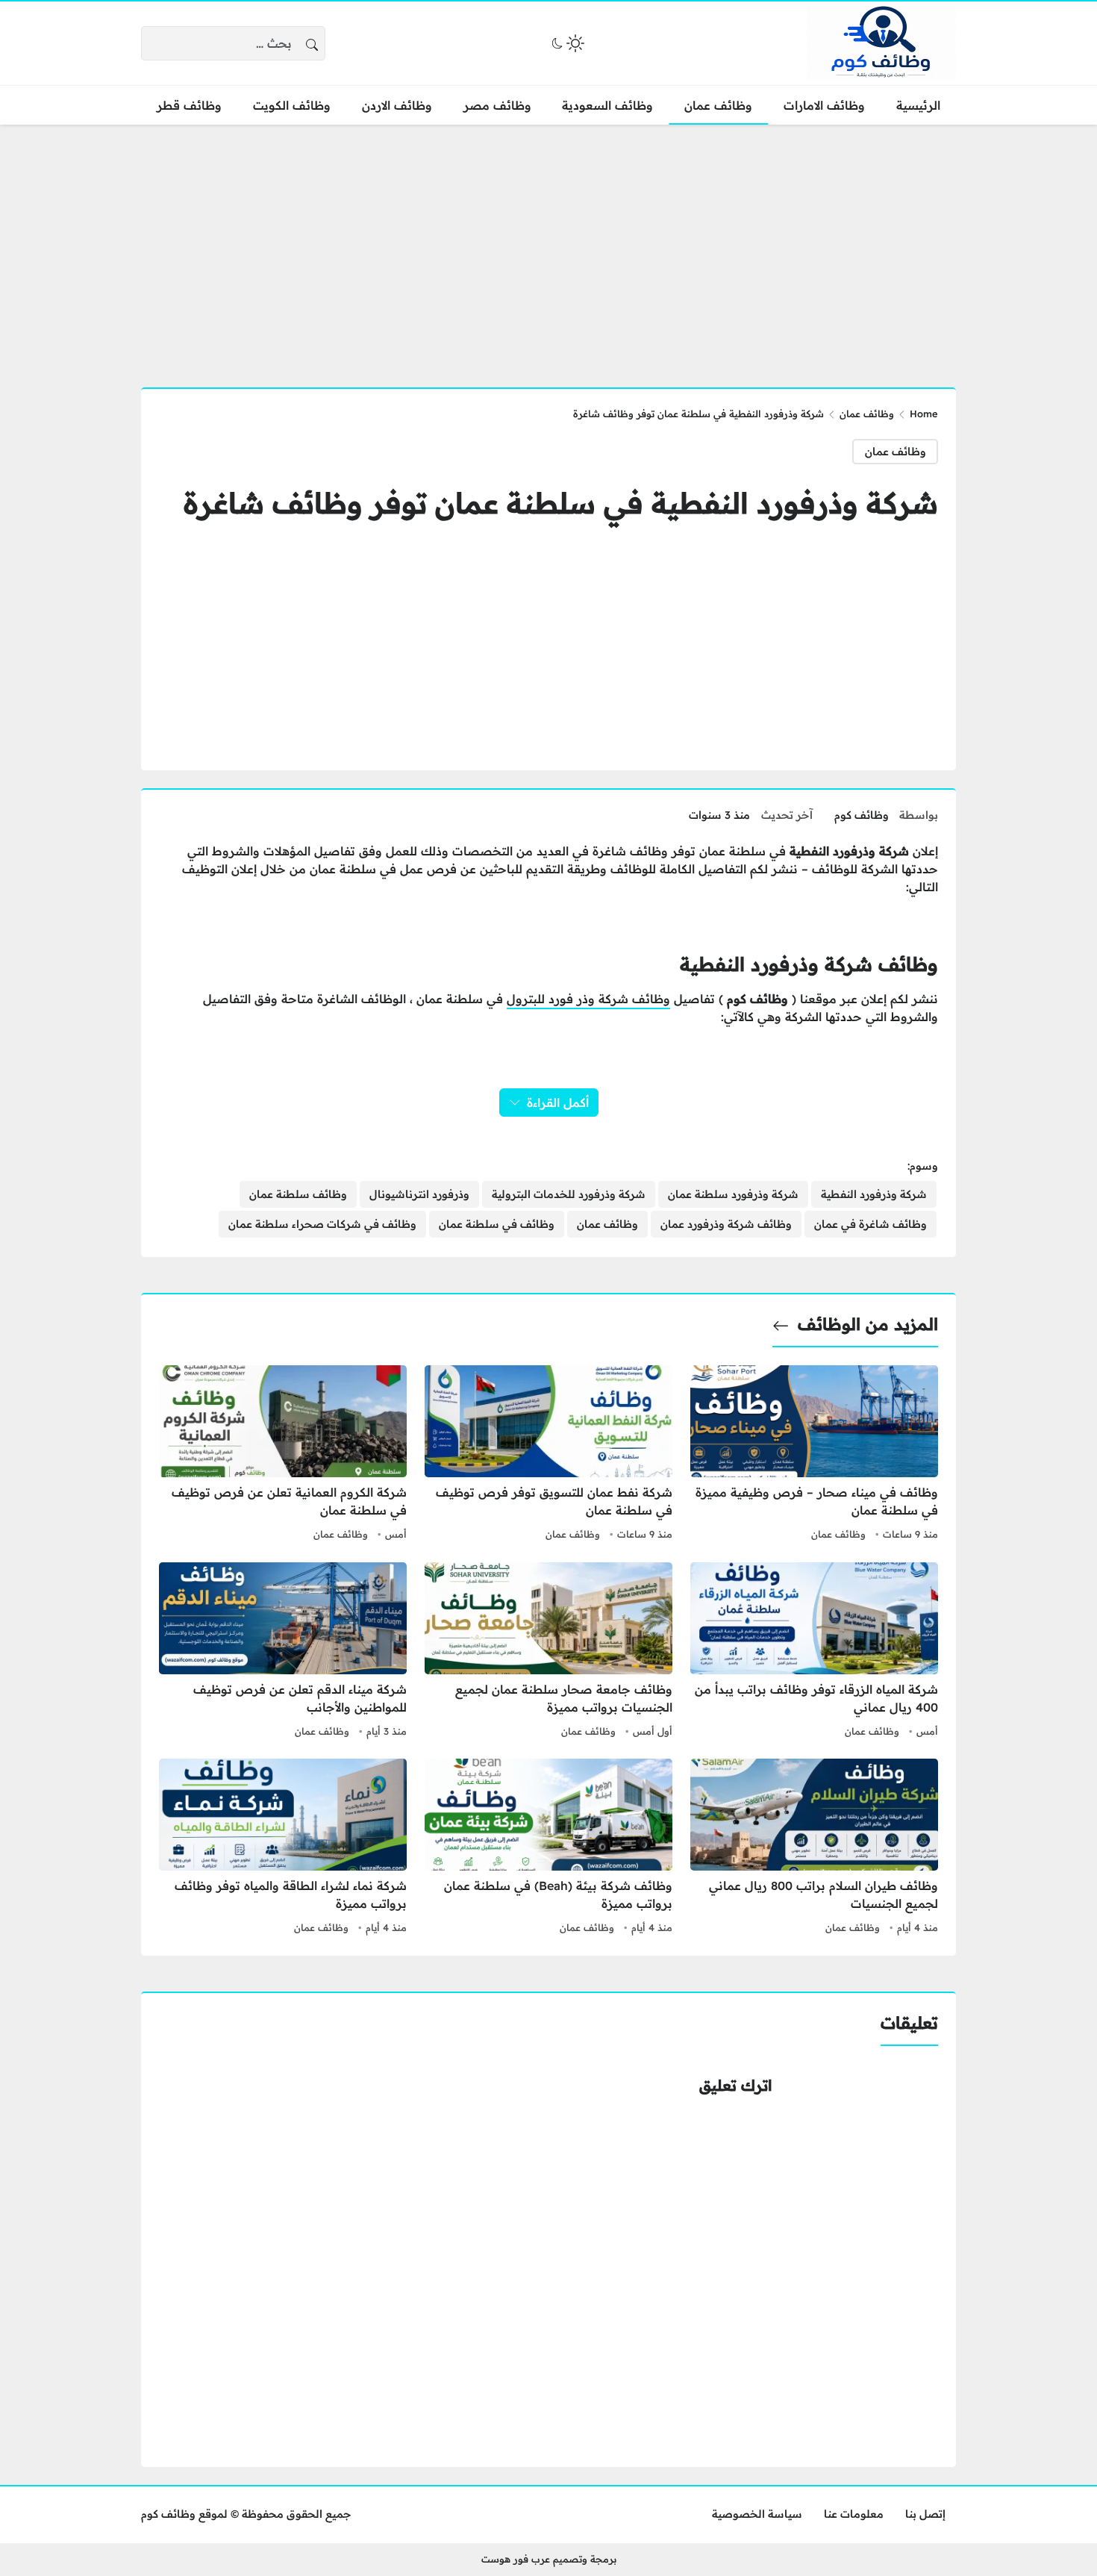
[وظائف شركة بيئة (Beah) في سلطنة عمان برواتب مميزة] (548, 1848)
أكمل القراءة (558, 1103)
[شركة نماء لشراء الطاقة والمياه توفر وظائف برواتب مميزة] (283, 1848)
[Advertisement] (548, 247)
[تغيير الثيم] (566, 43)
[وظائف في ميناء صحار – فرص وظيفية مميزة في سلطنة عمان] (814, 1455)
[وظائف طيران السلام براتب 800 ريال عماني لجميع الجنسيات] (814, 1848)
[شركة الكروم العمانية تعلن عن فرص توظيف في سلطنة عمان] (283, 1455)
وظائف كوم (862, 815)
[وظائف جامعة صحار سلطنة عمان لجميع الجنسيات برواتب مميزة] (548, 1652)
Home (924, 414)
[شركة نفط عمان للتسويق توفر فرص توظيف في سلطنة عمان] (548, 1455)
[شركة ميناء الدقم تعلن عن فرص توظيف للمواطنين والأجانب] (283, 1652)
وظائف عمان (867, 414)
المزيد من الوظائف (868, 1324)
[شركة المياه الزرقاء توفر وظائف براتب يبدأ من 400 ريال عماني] (814, 1652)
